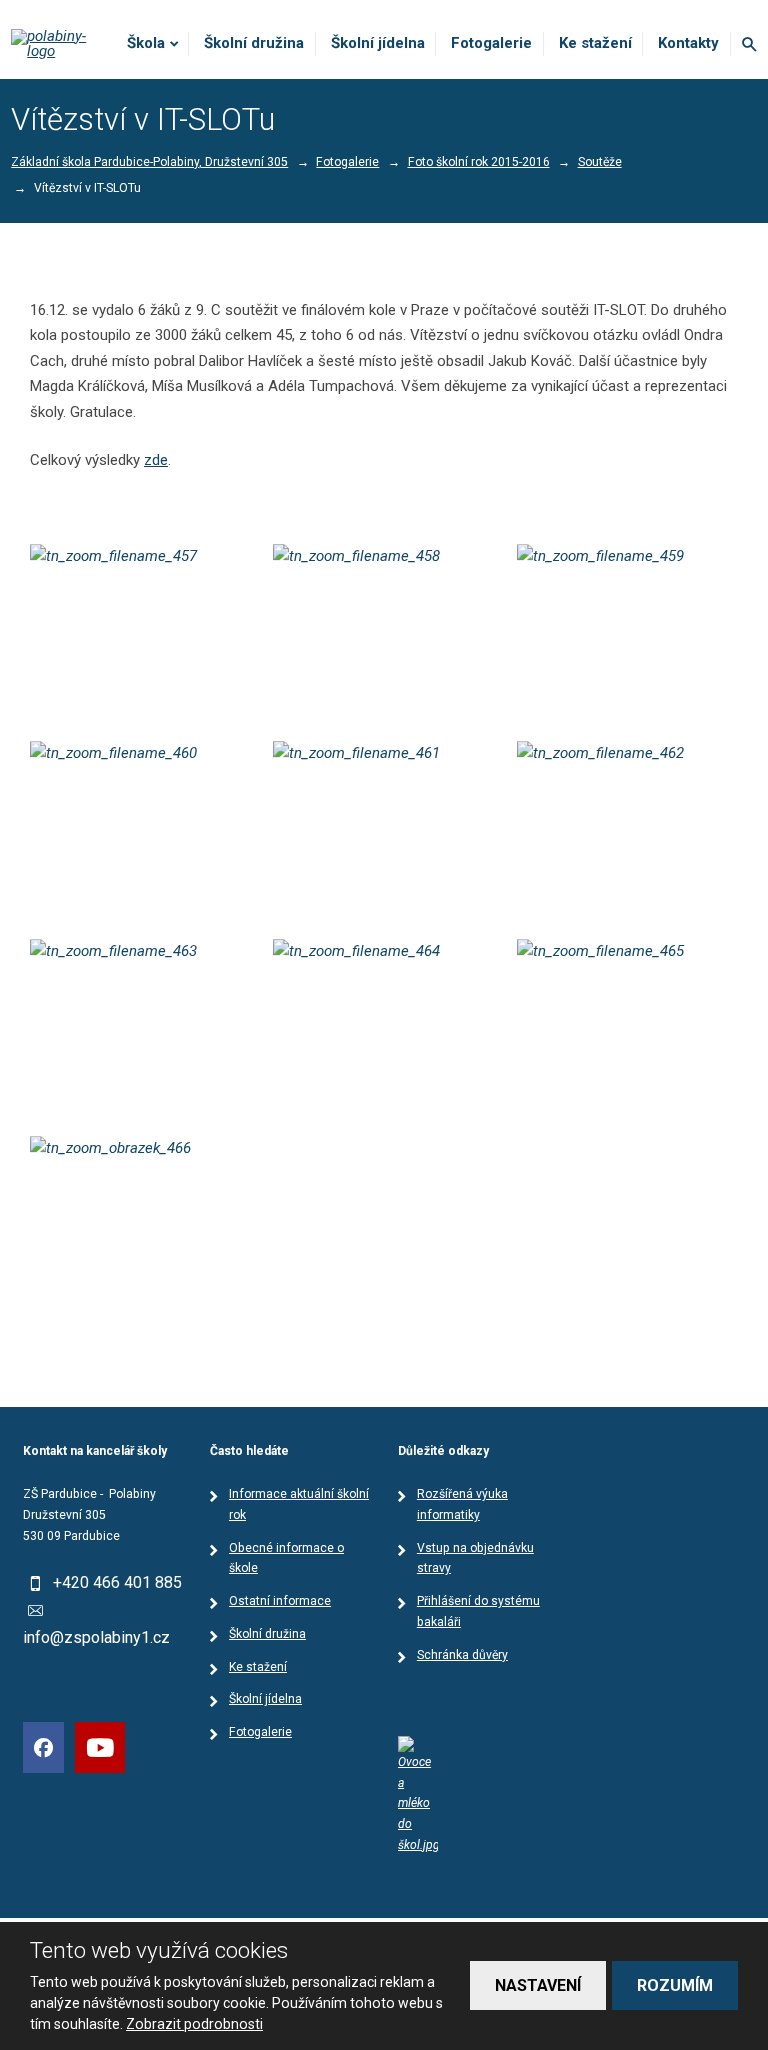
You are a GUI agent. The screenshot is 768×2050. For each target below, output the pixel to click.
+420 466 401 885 (117, 1582)
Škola (146, 43)
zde (156, 460)
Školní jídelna (378, 43)
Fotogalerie (491, 43)
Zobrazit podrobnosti (194, 2024)
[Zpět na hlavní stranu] (57, 44)
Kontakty (688, 43)
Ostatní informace (280, 1601)
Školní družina (254, 43)
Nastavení (538, 1985)
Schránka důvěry (462, 1655)
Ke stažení (595, 43)
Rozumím (675, 1985)
